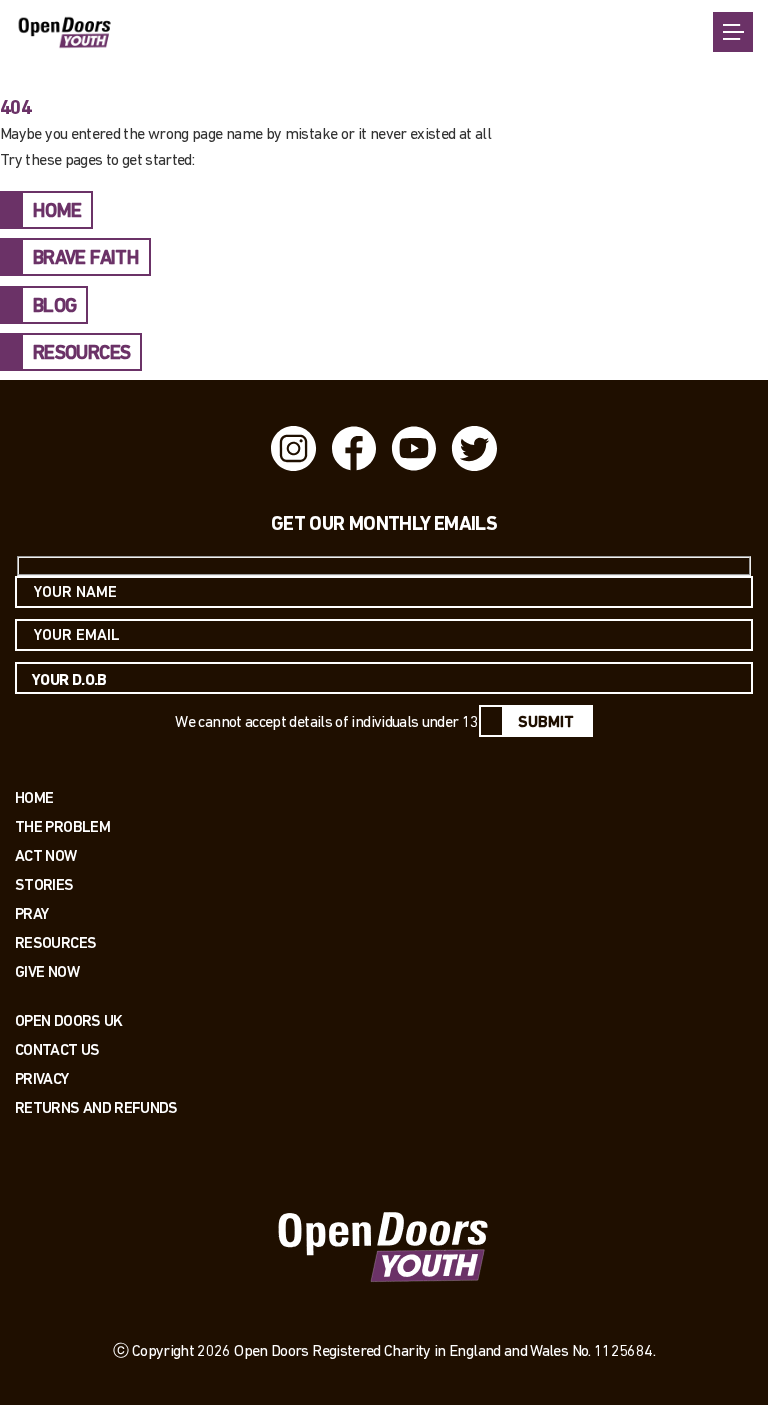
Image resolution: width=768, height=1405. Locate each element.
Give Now (47, 971)
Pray (31, 913)
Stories (44, 884)
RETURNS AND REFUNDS (96, 1107)
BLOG (54, 307)
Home (34, 797)
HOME (57, 212)
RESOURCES (81, 354)
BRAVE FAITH (86, 259)
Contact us (57, 1049)
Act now (46, 855)
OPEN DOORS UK (69, 1020)
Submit (546, 723)
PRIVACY (42, 1078)
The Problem (62, 826)
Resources (55, 942)
